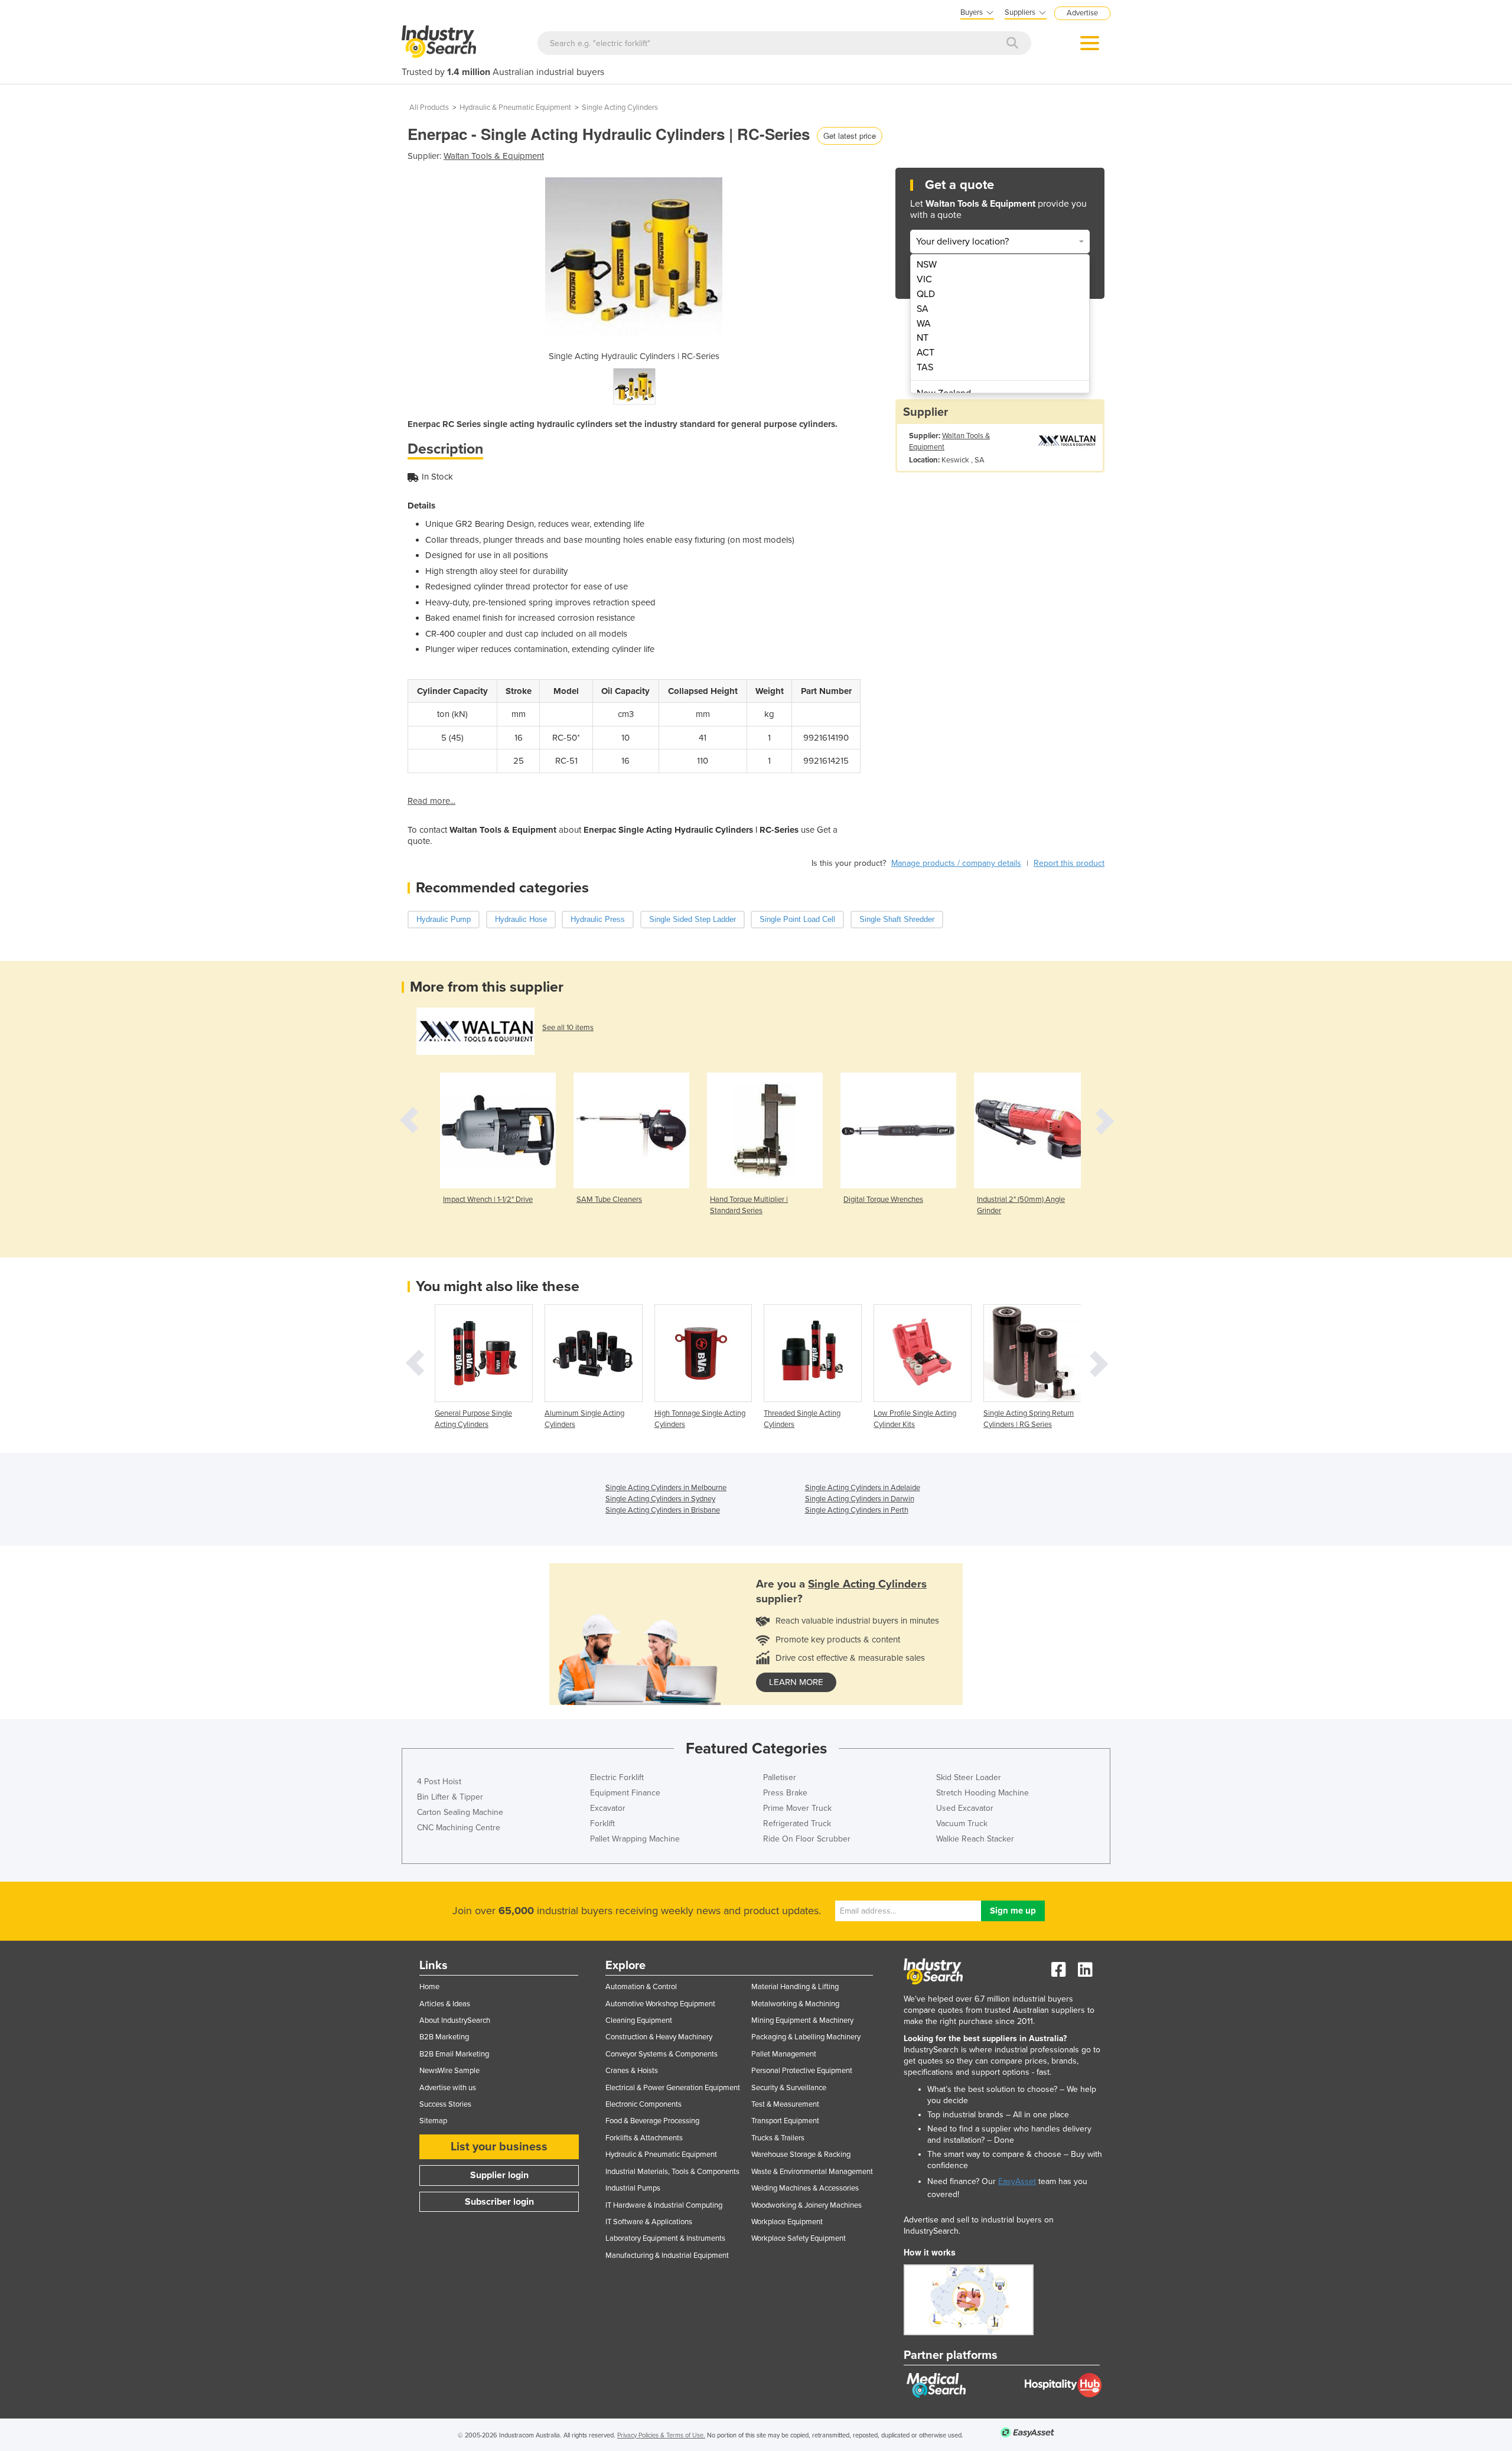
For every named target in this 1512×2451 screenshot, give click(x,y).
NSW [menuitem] (927, 265)
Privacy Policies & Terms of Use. (661, 2435)
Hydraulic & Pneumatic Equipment (515, 107)
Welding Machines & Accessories (805, 2188)
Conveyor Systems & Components (661, 2054)
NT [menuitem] (923, 338)
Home (429, 1987)
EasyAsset (1017, 2181)
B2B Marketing (444, 2037)
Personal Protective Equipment (802, 2071)
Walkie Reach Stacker (975, 1839)
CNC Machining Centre (459, 1828)
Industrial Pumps (633, 2188)
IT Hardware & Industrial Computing (664, 2205)
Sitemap (433, 2121)
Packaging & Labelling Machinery (806, 2037)
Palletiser (780, 1777)
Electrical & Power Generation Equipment (673, 2088)
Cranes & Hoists (632, 2071)
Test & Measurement (785, 2104)
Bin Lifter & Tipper (450, 1797)
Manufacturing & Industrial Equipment (667, 2256)
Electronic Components (643, 2104)
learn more (796, 1682)
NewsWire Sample (449, 2071)
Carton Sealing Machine (460, 1812)
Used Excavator (965, 1808)
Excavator (608, 1808)
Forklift (602, 1823)
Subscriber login (499, 2202)
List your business (499, 2147)
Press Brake (785, 1793)
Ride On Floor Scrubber (807, 1839)
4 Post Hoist (439, 1782)
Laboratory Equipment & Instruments (665, 2238)
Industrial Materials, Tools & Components (672, 2172)
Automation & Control (641, 1987)
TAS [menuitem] (925, 367)
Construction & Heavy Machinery (659, 2037)
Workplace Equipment (787, 2222)
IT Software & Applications (649, 2222)
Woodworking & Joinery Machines (806, 2205)
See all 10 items (568, 1028)
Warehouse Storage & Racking (801, 2155)
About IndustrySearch (455, 2020)
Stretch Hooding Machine (983, 1793)
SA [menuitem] (923, 309)
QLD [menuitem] (926, 294)
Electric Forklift (617, 1777)
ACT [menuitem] (926, 353)
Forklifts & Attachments (644, 2138)
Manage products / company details (956, 863)
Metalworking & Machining (795, 2004)
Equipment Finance (625, 1793)
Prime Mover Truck (797, 1808)
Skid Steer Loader (969, 1777)
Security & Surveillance (789, 2088)
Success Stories (445, 2104)
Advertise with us (448, 2088)
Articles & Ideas (445, 2004)
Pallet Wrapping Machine (635, 1839)
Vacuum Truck (962, 1823)
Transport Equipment (785, 2121)
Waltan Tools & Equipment (494, 156)
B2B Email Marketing (454, 2054)
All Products (429, 107)
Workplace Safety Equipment (799, 2238)
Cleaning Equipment (639, 2020)
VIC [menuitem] (924, 279)
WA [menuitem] (924, 324)
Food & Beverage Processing (652, 2121)
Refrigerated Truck (797, 1823)
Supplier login (499, 2175)
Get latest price (850, 136)
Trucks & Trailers (778, 2138)
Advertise (1082, 13)
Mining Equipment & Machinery (802, 2020)
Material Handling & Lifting (795, 1987)
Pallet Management (784, 2054)
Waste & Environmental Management (812, 2172)
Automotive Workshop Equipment (660, 2004)
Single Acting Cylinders (620, 107)
